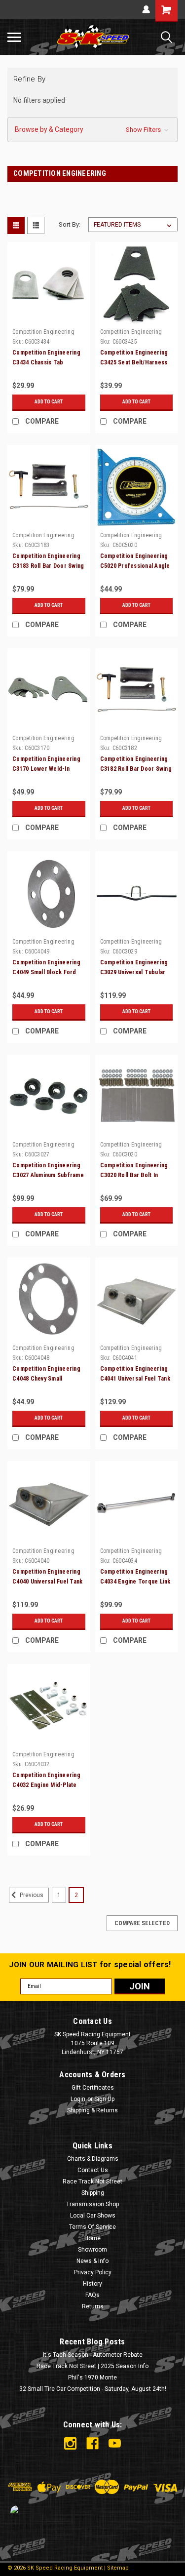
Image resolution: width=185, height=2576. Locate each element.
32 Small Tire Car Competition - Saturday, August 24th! (93, 2389)
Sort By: (70, 224)
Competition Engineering (43, 332)
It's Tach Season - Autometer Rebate (93, 2355)
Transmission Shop (92, 2204)
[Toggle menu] (14, 37)
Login (78, 2099)
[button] (92, 130)
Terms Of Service (92, 2227)
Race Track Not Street (92, 2181)
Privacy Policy (93, 2272)
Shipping (93, 2193)
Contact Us (93, 2170)
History (92, 2284)
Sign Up (104, 2099)
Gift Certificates (93, 2088)
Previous (31, 1895)
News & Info (92, 2261)
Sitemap (118, 2568)
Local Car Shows (93, 2216)
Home (92, 2238)
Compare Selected (142, 1923)
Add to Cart (49, 402)
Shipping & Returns (92, 2110)
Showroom (92, 2250)
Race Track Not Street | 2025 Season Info (92, 2366)
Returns (93, 2306)
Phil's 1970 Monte (92, 2378)
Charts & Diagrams (93, 2159)
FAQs (92, 2295)
